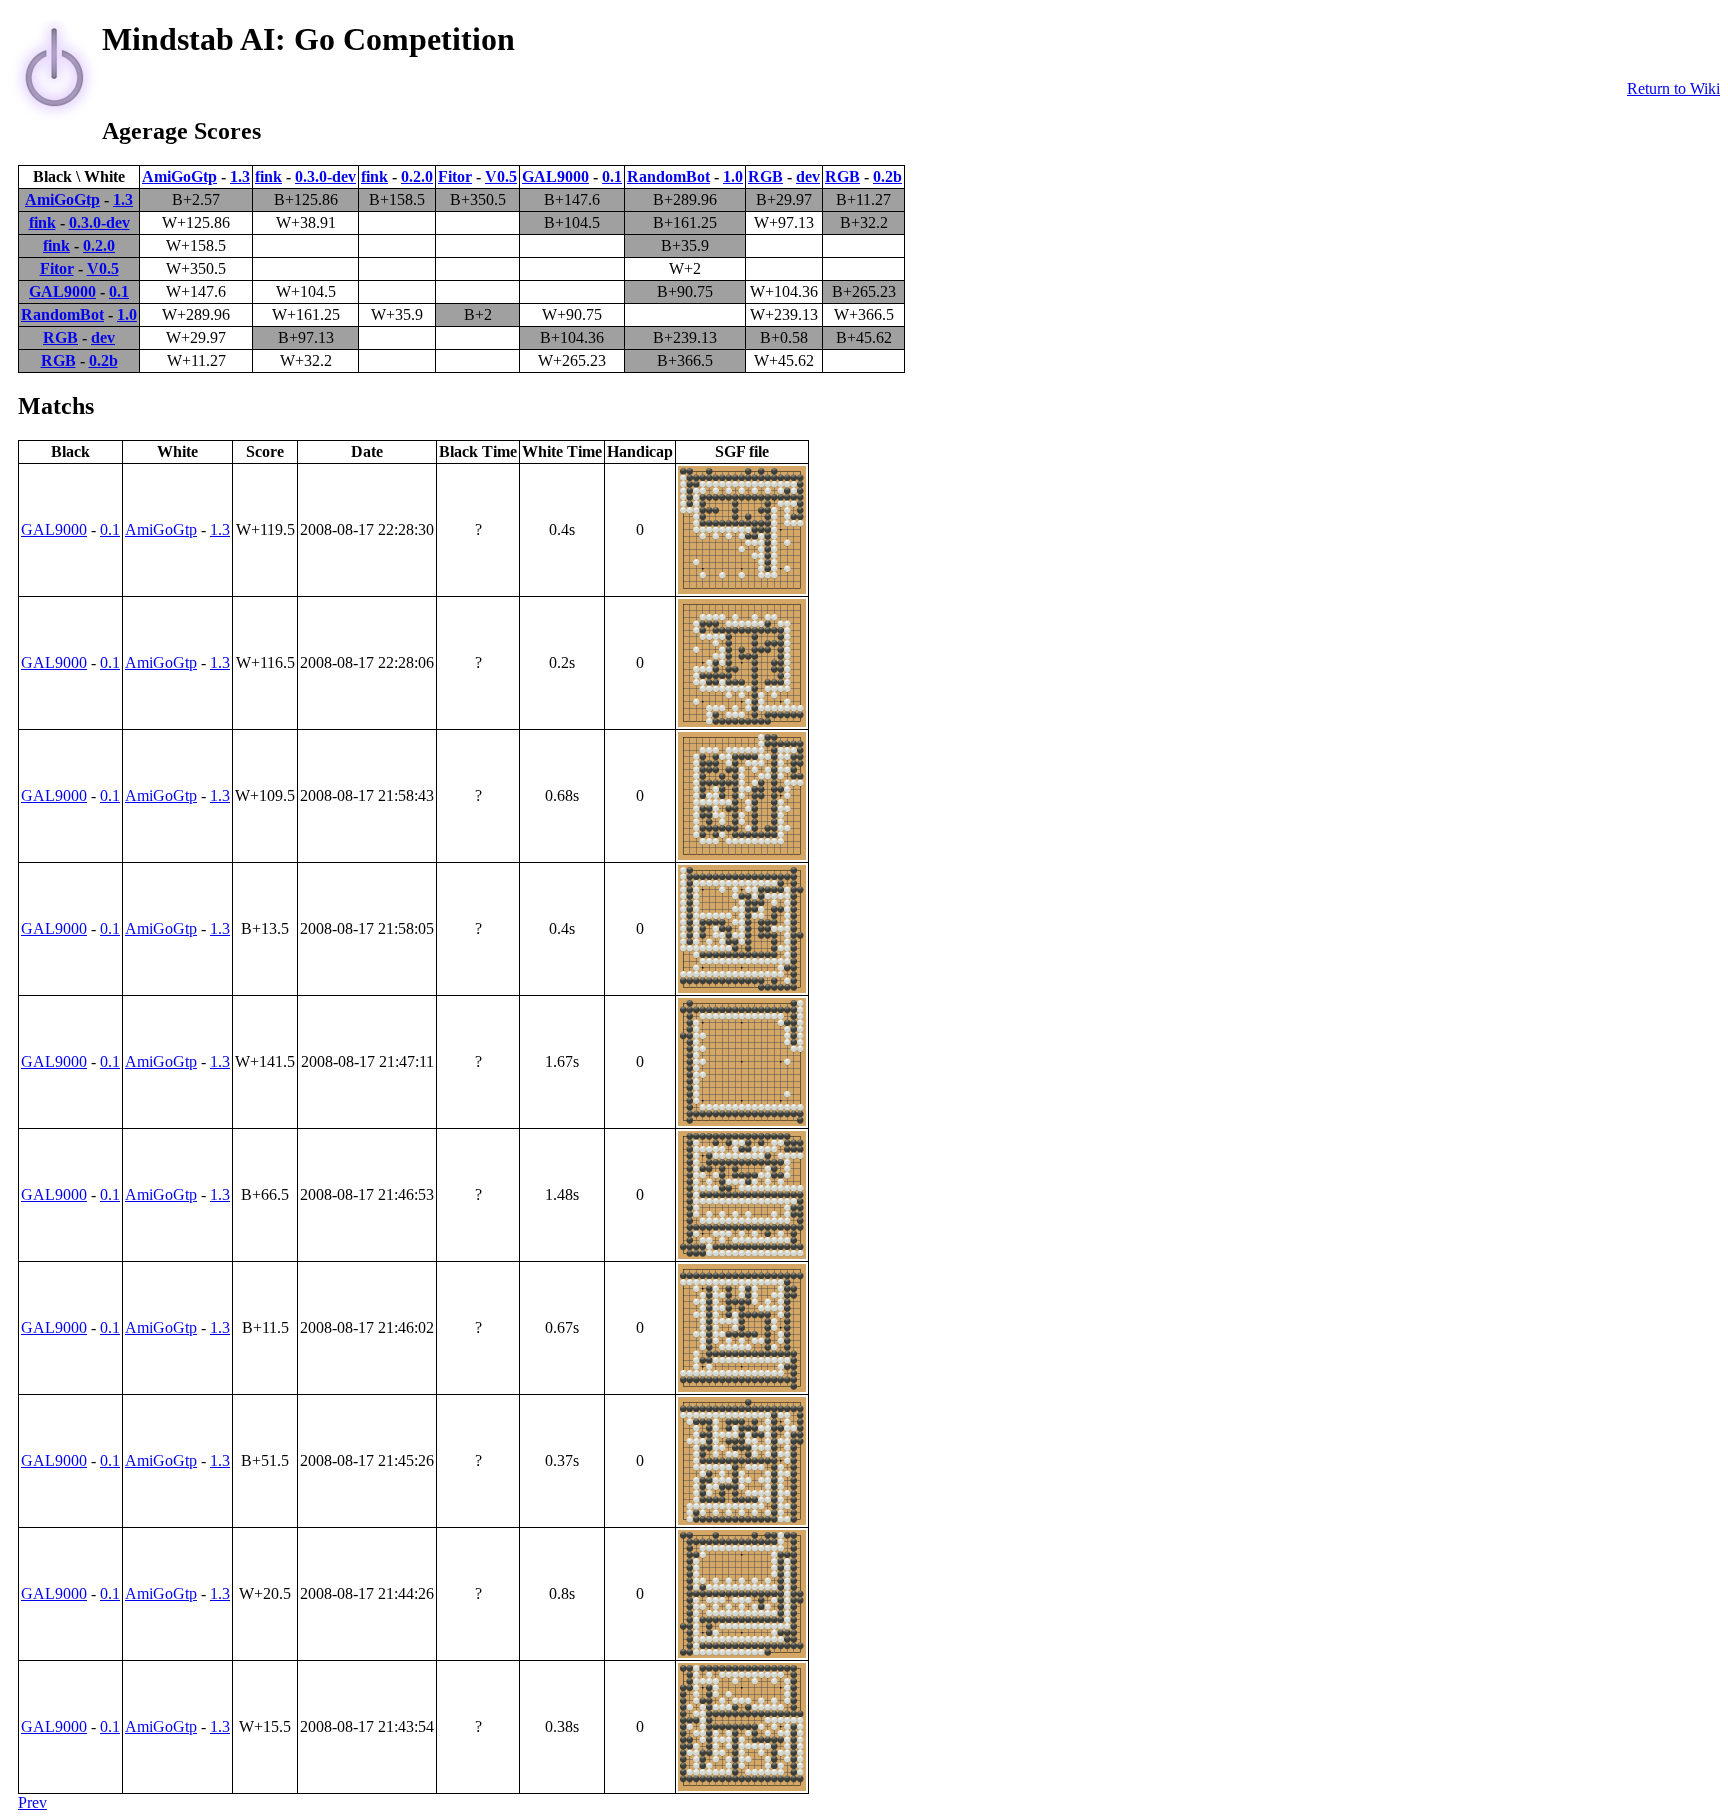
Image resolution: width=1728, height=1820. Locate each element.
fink (268, 176)
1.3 (240, 176)
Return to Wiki (1673, 88)
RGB (765, 176)
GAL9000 (555, 176)
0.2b (887, 176)
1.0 (733, 176)
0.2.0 (417, 176)
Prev (32, 1802)
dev (808, 176)
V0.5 (501, 176)
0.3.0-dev (325, 176)
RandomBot (668, 176)
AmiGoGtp (179, 176)
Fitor (455, 176)
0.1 (612, 176)
